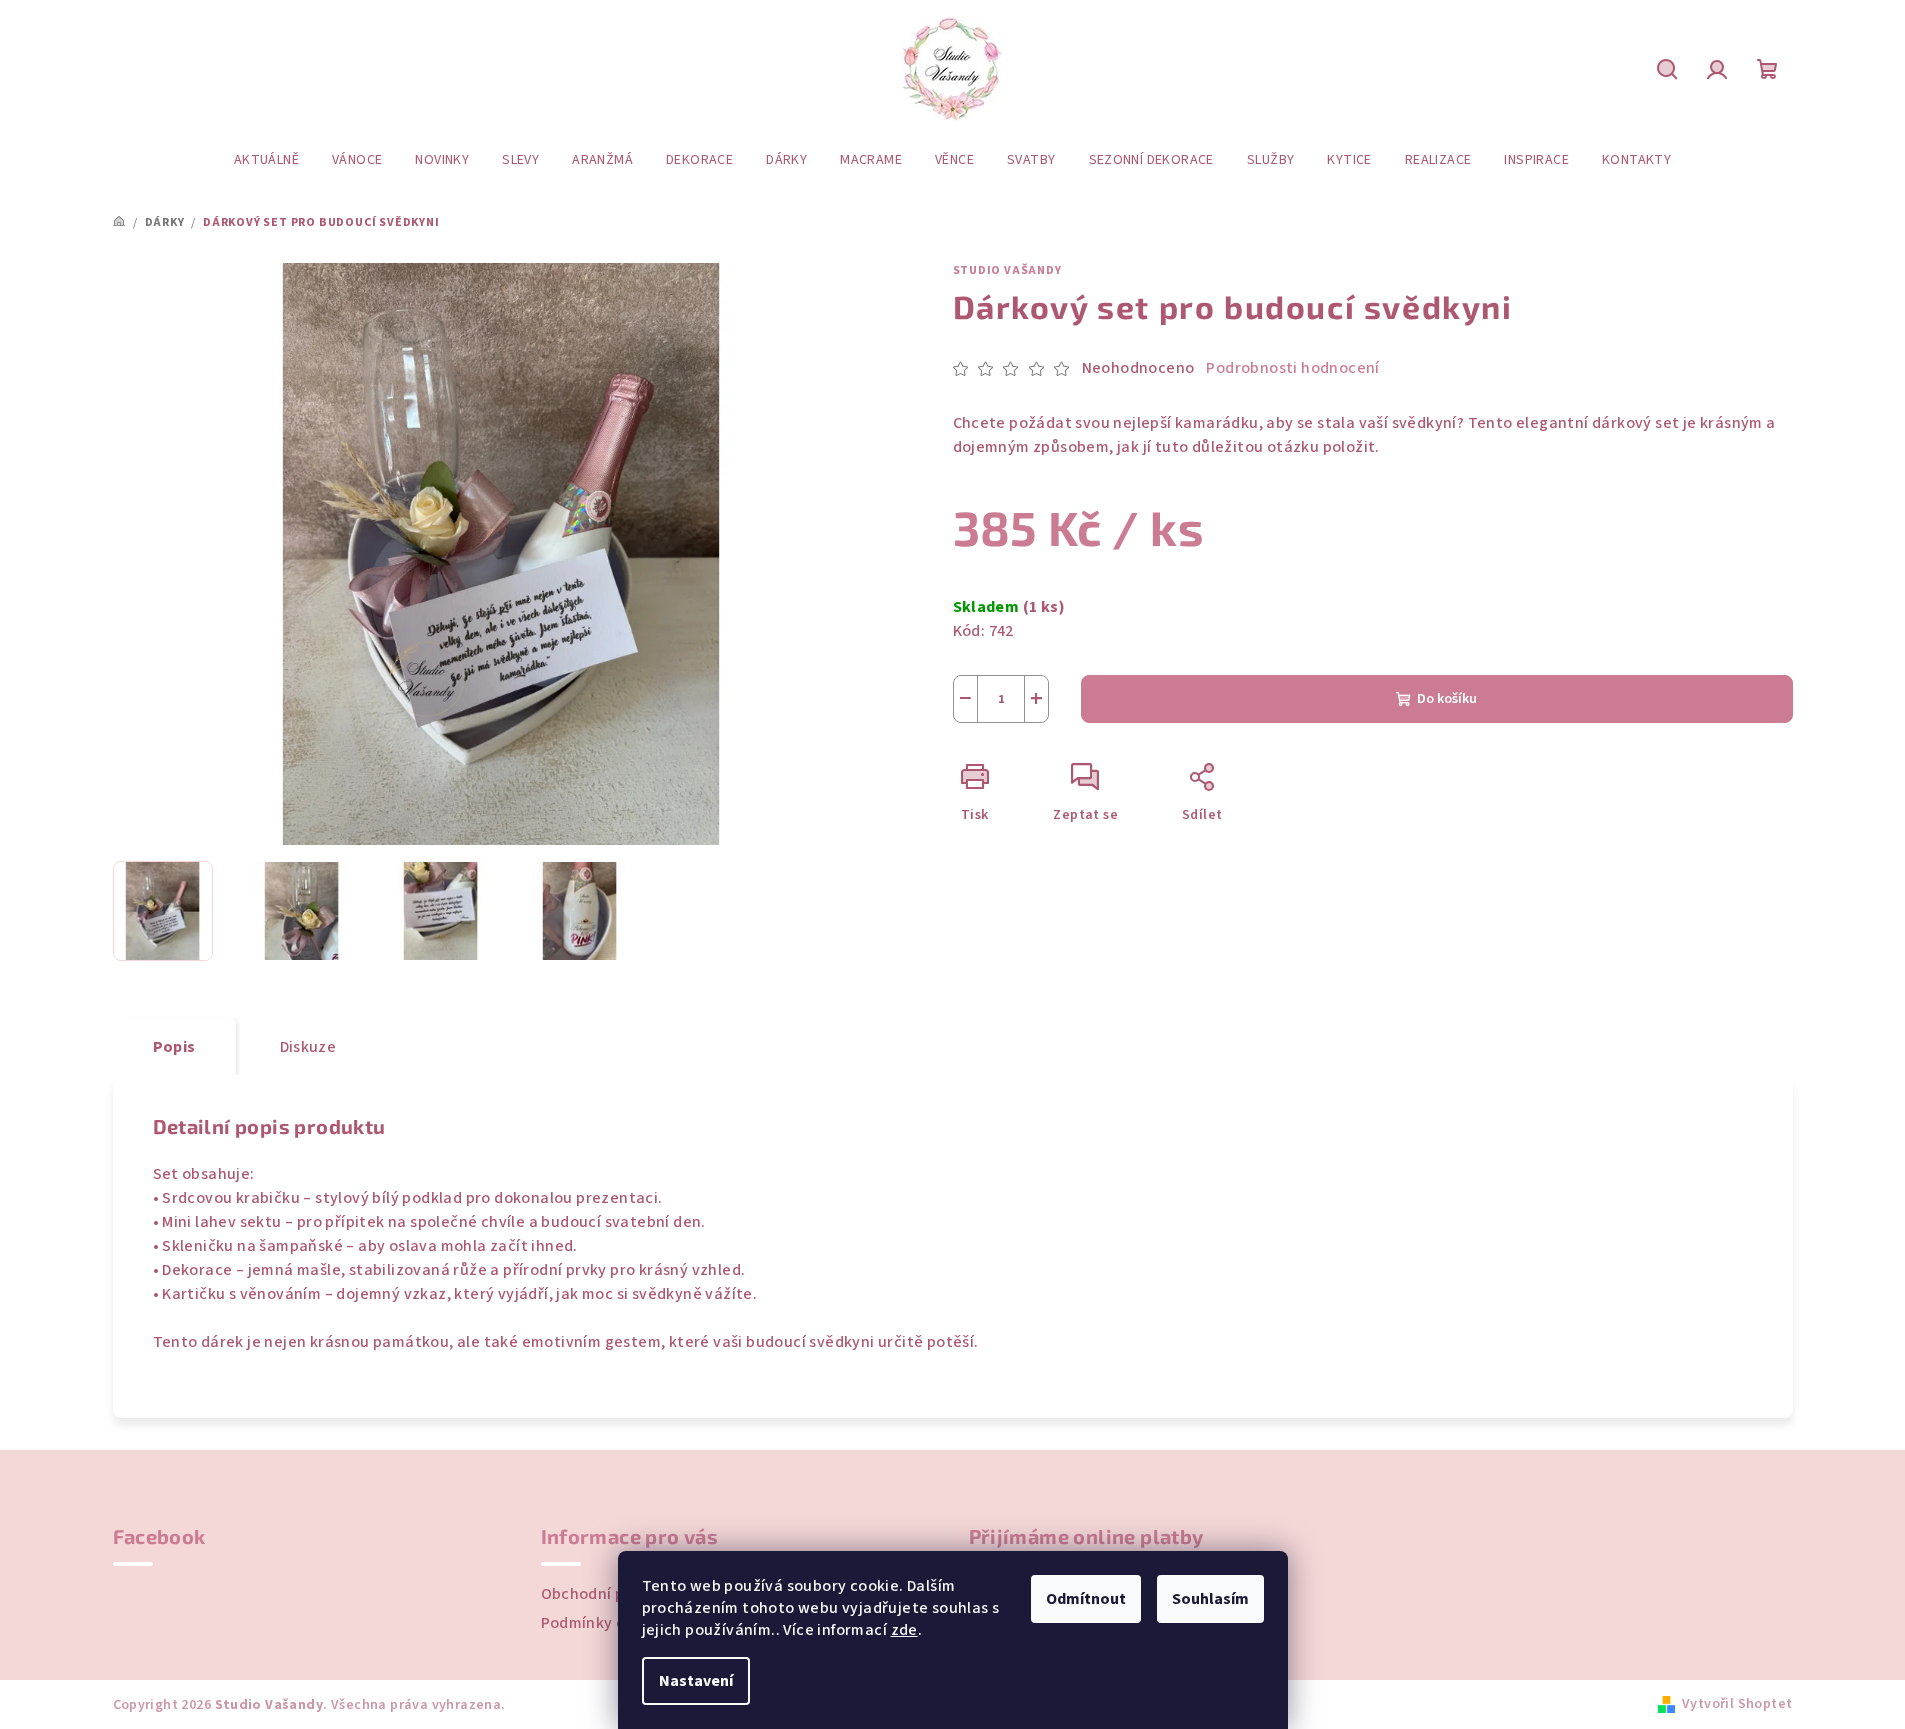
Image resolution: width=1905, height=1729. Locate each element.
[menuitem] (266, 160)
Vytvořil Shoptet (1737, 1704)
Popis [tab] (174, 1047)
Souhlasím (1210, 1599)
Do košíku (1447, 699)
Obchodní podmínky (614, 1594)
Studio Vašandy (1007, 270)
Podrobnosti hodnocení (1292, 368)
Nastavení (696, 1681)
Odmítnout (1086, 1599)
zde (904, 1630)
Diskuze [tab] (308, 1047)
